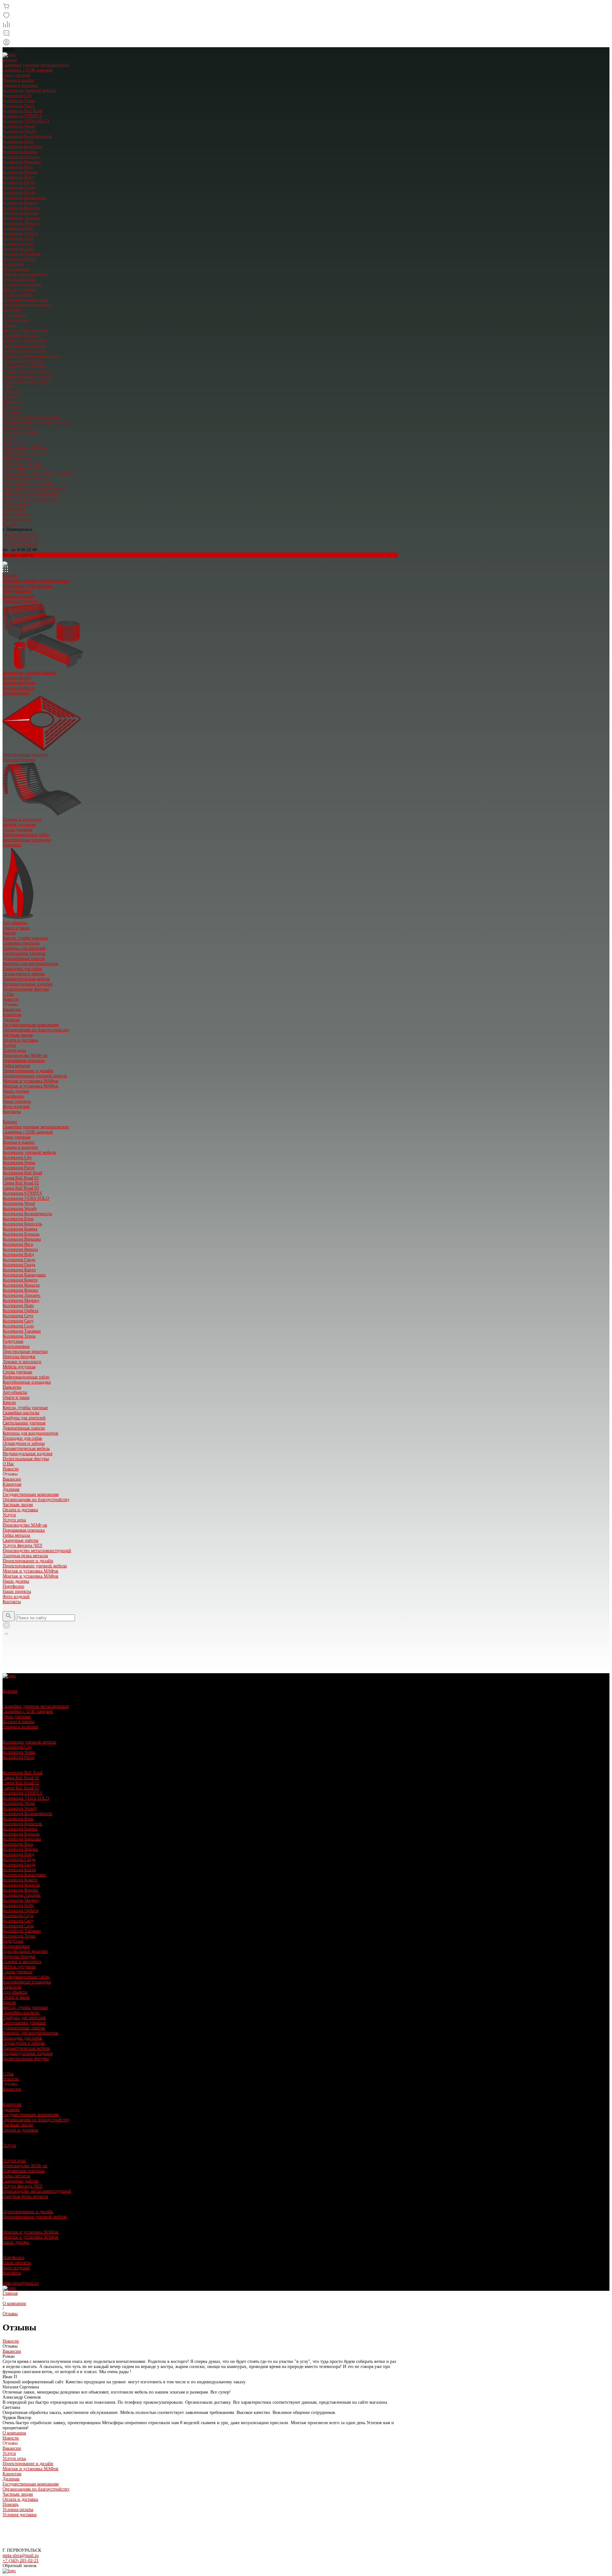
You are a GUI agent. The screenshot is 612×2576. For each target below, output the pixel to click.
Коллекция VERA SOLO (26, 121)
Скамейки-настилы (21, 335)
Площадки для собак (22, 361)
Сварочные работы (20, 463)
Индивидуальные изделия (27, 376)
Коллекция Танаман (22, 254)
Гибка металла (16, 458)
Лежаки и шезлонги (22, 284)
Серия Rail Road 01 (21, 1178)
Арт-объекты (15, 315)
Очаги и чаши (16, 320)
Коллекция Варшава (22, 162)
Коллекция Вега (18, 167)
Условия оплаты (18, 2509)
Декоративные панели (24, 351)
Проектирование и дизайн (28, 483)
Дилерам (11, 412)
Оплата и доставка (20, 432)
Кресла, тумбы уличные (25, 330)
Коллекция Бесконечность (27, 136)
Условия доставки (20, 2515)
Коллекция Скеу (18, 244)
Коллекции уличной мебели (29, 90)
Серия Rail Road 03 (21, 1188)
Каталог (10, 60)
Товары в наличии (20, 85)
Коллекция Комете (20, 203)
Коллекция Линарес (22, 218)
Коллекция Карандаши (24, 198)
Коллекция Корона (20, 213)
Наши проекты (17, 514)
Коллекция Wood (19, 126)
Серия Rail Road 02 (21, 1183)
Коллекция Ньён (18, 228)
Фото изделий (16, 519)
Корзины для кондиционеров (30, 356)
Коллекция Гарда (19, 182)
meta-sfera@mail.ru (21, 535)
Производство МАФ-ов (25, 448)
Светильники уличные (24, 346)
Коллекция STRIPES (22, 116)
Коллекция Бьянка (20, 152)
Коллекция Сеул (18, 238)
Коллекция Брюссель (22, 147)
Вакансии (12, 402)
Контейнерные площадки (27, 305)
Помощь (11, 2504)
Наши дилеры (16, 504)
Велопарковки (16, 269)
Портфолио (13, 509)
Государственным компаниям (31, 417)
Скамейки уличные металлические (36, 65)
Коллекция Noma (19, 101)
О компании (14, 2433)
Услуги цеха (14, 443)
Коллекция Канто (19, 193)
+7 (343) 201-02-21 (21, 540)
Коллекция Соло (18, 249)
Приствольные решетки (25, 274)
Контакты (12, 524)
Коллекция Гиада (19, 187)
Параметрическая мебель (26, 371)
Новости (11, 392)
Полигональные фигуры (26, 381)
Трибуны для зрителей (24, 341)
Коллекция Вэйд (18, 177)
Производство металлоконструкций (37, 473)
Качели (9, 325)
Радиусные (13, 264)
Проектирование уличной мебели (35, 489)
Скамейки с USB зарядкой (28, 70)
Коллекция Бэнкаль (21, 157)
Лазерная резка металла (25, 478)
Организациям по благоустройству (36, 422)
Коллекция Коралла (21, 208)
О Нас (8, 386)
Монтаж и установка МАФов (30, 494)
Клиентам (12, 407)
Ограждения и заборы (24, 366)
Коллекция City (17, 96)
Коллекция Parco (18, 106)
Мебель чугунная (19, 290)
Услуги (9, 438)
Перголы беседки (19, 279)
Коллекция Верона (20, 172)
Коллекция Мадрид (21, 223)
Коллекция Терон (19, 259)
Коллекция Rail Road (22, 111)
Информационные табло (26, 300)
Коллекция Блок (18, 141)
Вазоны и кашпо (18, 80)
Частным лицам (18, 427)
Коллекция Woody (20, 131)
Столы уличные (17, 295)
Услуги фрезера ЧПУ (23, 468)
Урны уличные (17, 75)
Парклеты (12, 310)
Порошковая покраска (24, 453)
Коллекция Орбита (20, 233)
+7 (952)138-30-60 (20, 545)
